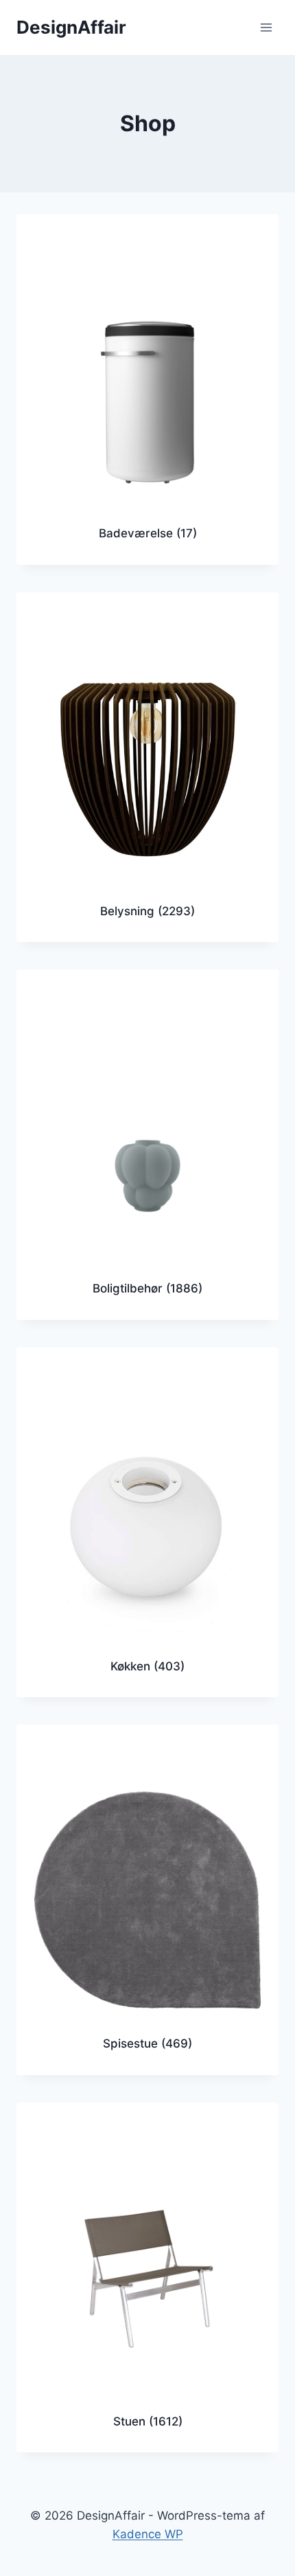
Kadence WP (148, 2534)
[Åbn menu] (266, 27)
